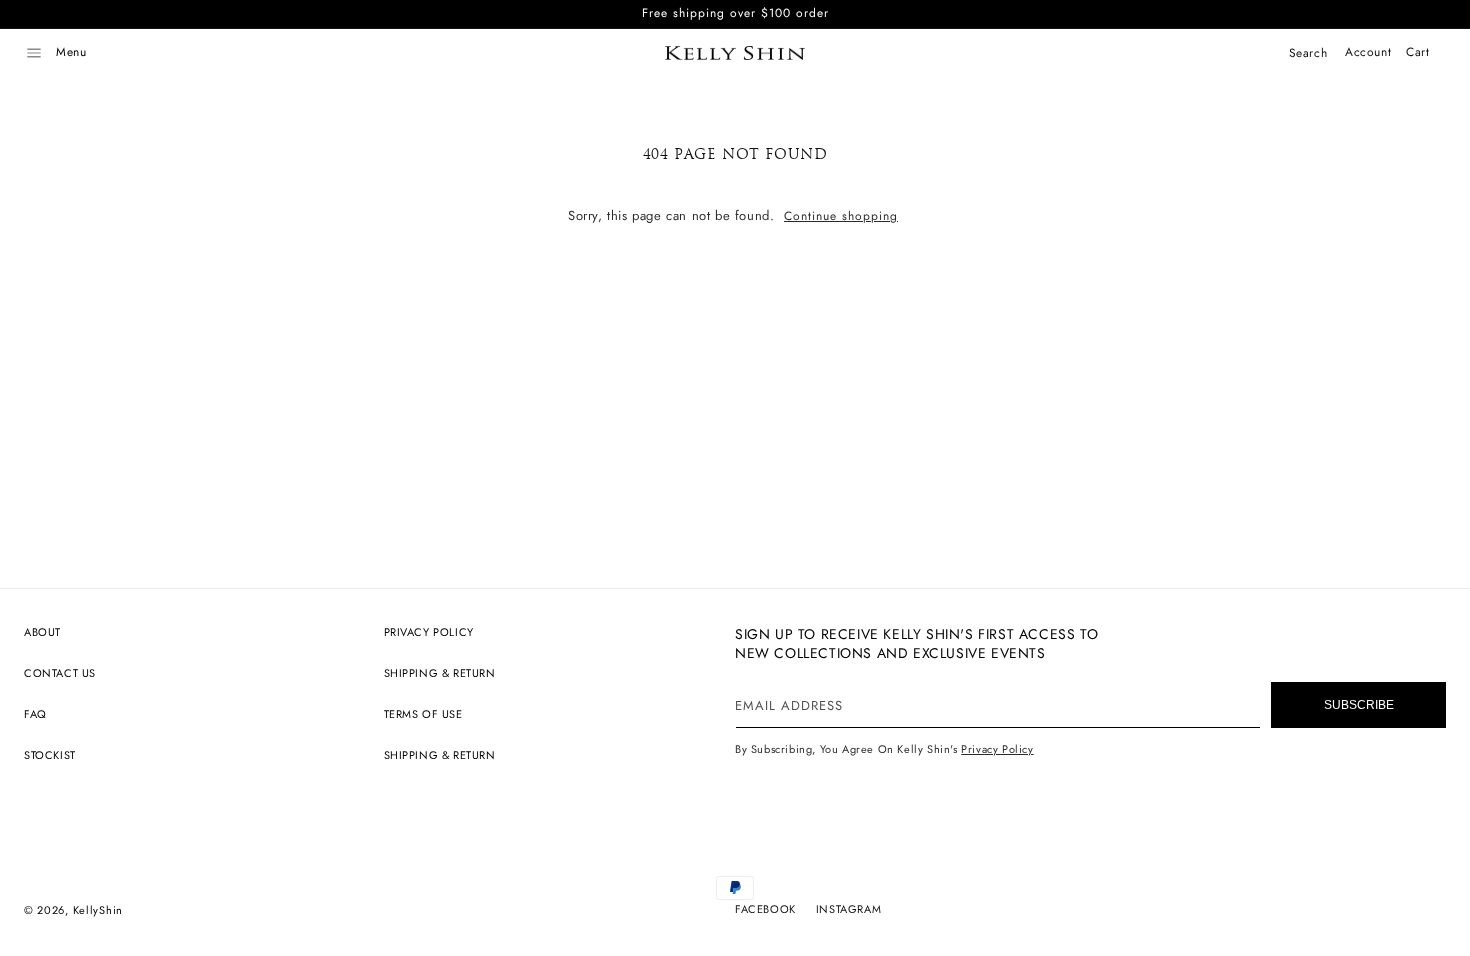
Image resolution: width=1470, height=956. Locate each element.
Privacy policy (429, 632)
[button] (34, 53)
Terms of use (423, 714)
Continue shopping (841, 216)
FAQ (35, 714)
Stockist (50, 755)
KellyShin (98, 910)
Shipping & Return (440, 673)
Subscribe (1359, 705)
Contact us (60, 673)
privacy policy (997, 749)
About (42, 632)
